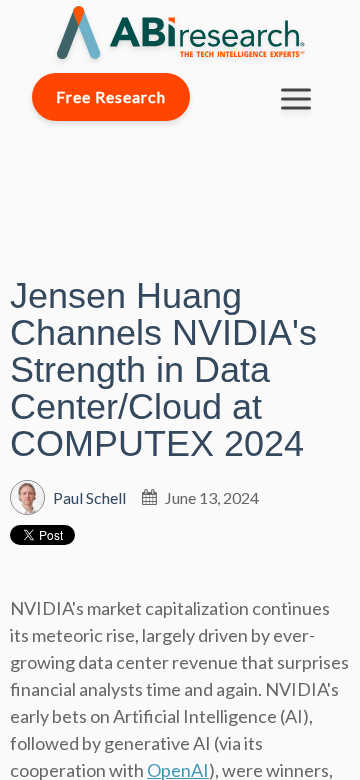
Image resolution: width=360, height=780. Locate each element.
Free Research (111, 96)
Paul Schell (89, 497)
